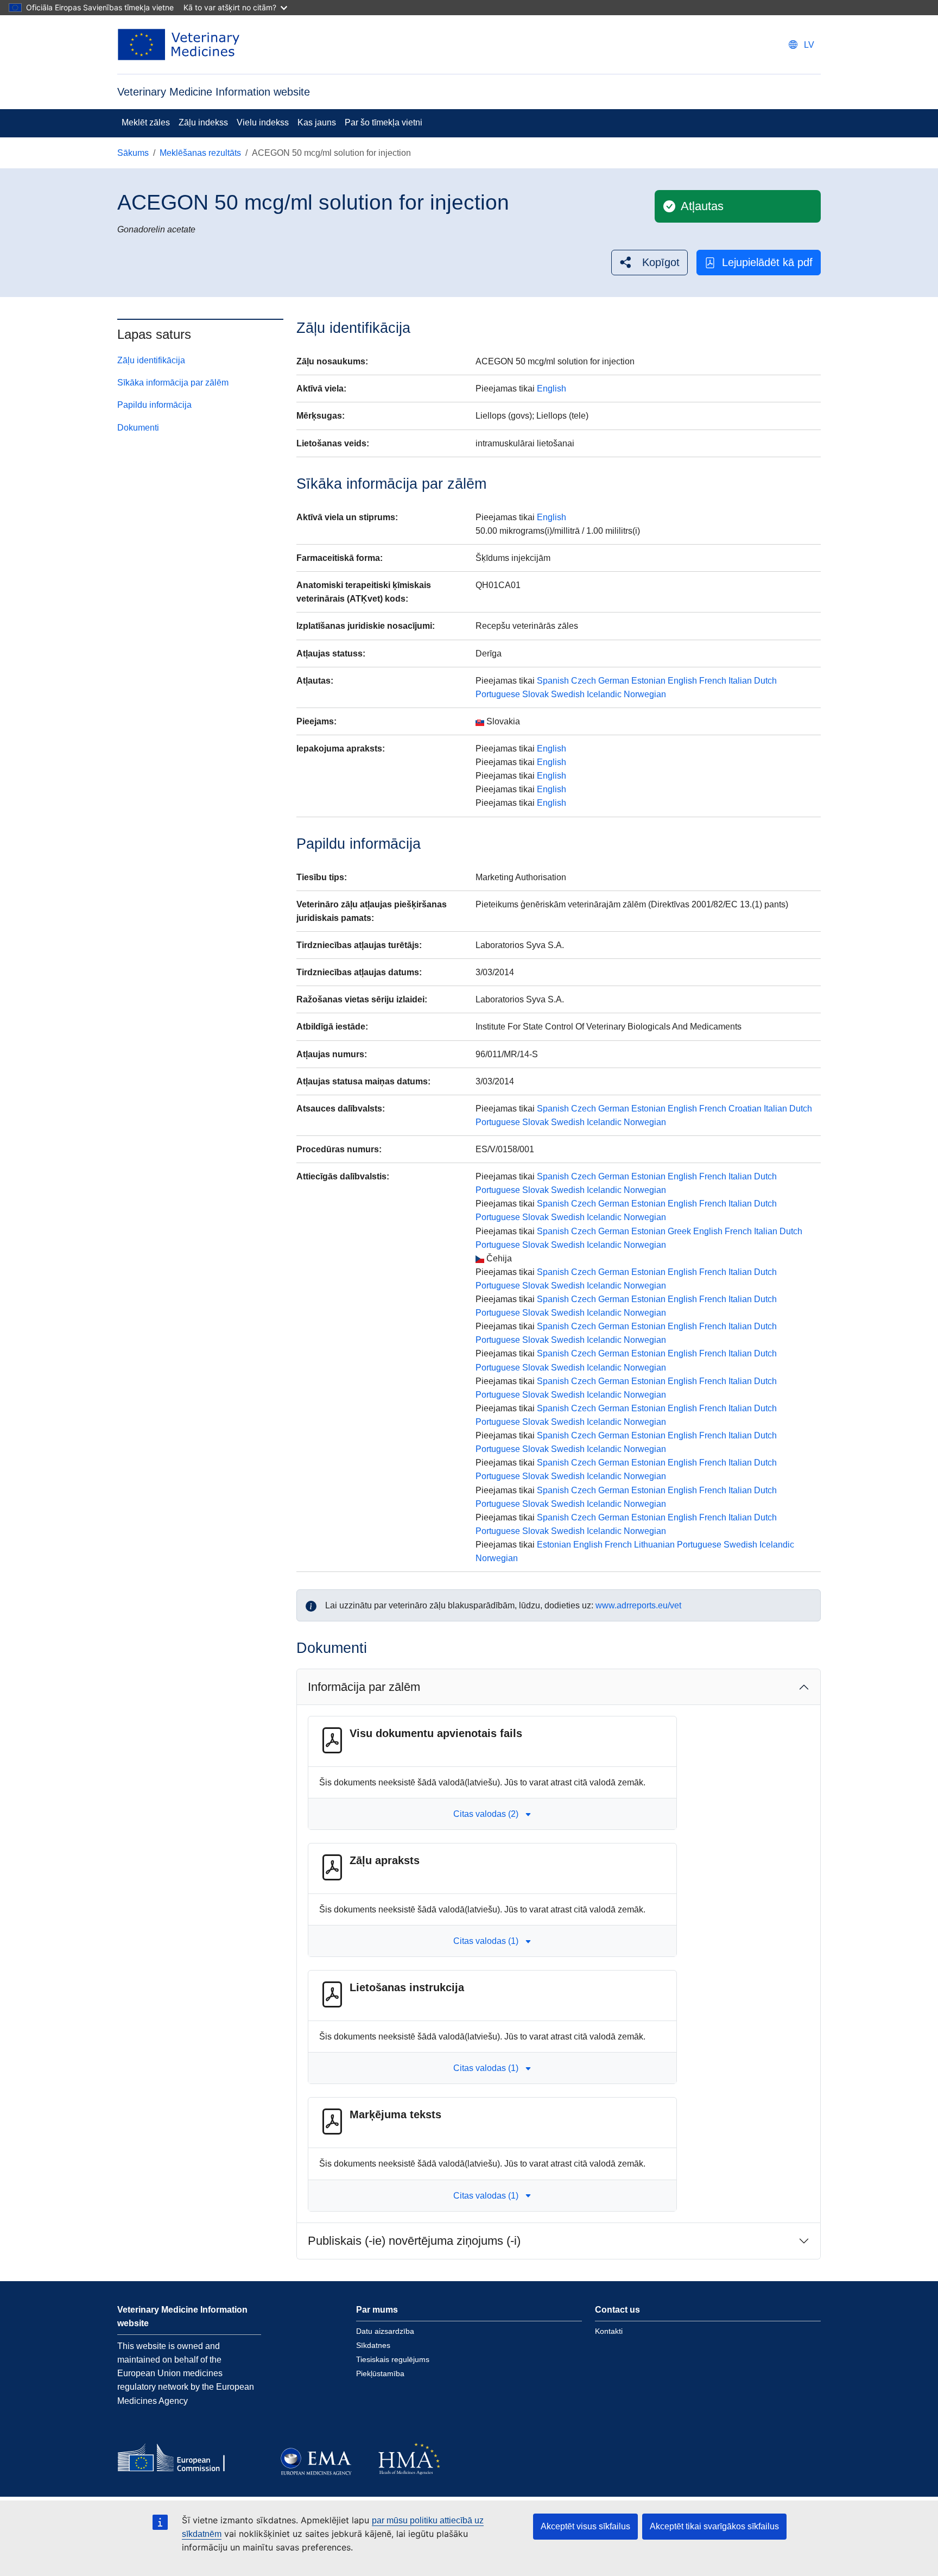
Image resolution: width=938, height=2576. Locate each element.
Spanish (553, 681)
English (552, 389)
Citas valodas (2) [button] (486, 1814)
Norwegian (645, 694)
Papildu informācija (154, 405)
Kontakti (609, 2331)
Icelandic (604, 694)
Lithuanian (654, 1545)
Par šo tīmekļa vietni (384, 122)
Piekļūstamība (380, 2373)
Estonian (648, 681)
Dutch (765, 681)
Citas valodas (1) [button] (486, 1941)
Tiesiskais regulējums (393, 2359)
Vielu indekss (263, 122)
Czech (584, 681)
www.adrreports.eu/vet (638, 1605)
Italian (740, 681)
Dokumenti (138, 428)
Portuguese (498, 694)
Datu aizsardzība (385, 2331)
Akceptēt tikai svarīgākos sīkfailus (714, 2526)
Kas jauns (317, 122)
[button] (649, 263)
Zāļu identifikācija (151, 360)
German (614, 681)
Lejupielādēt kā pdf (767, 262)
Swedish (568, 694)
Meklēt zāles (146, 122)
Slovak (535, 694)
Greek (679, 1231)
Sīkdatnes (373, 2345)
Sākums (133, 153)
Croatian (745, 1109)
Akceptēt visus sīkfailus (585, 2526)
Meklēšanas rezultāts (200, 153)
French (713, 681)
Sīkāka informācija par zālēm (173, 383)
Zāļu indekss (203, 122)
